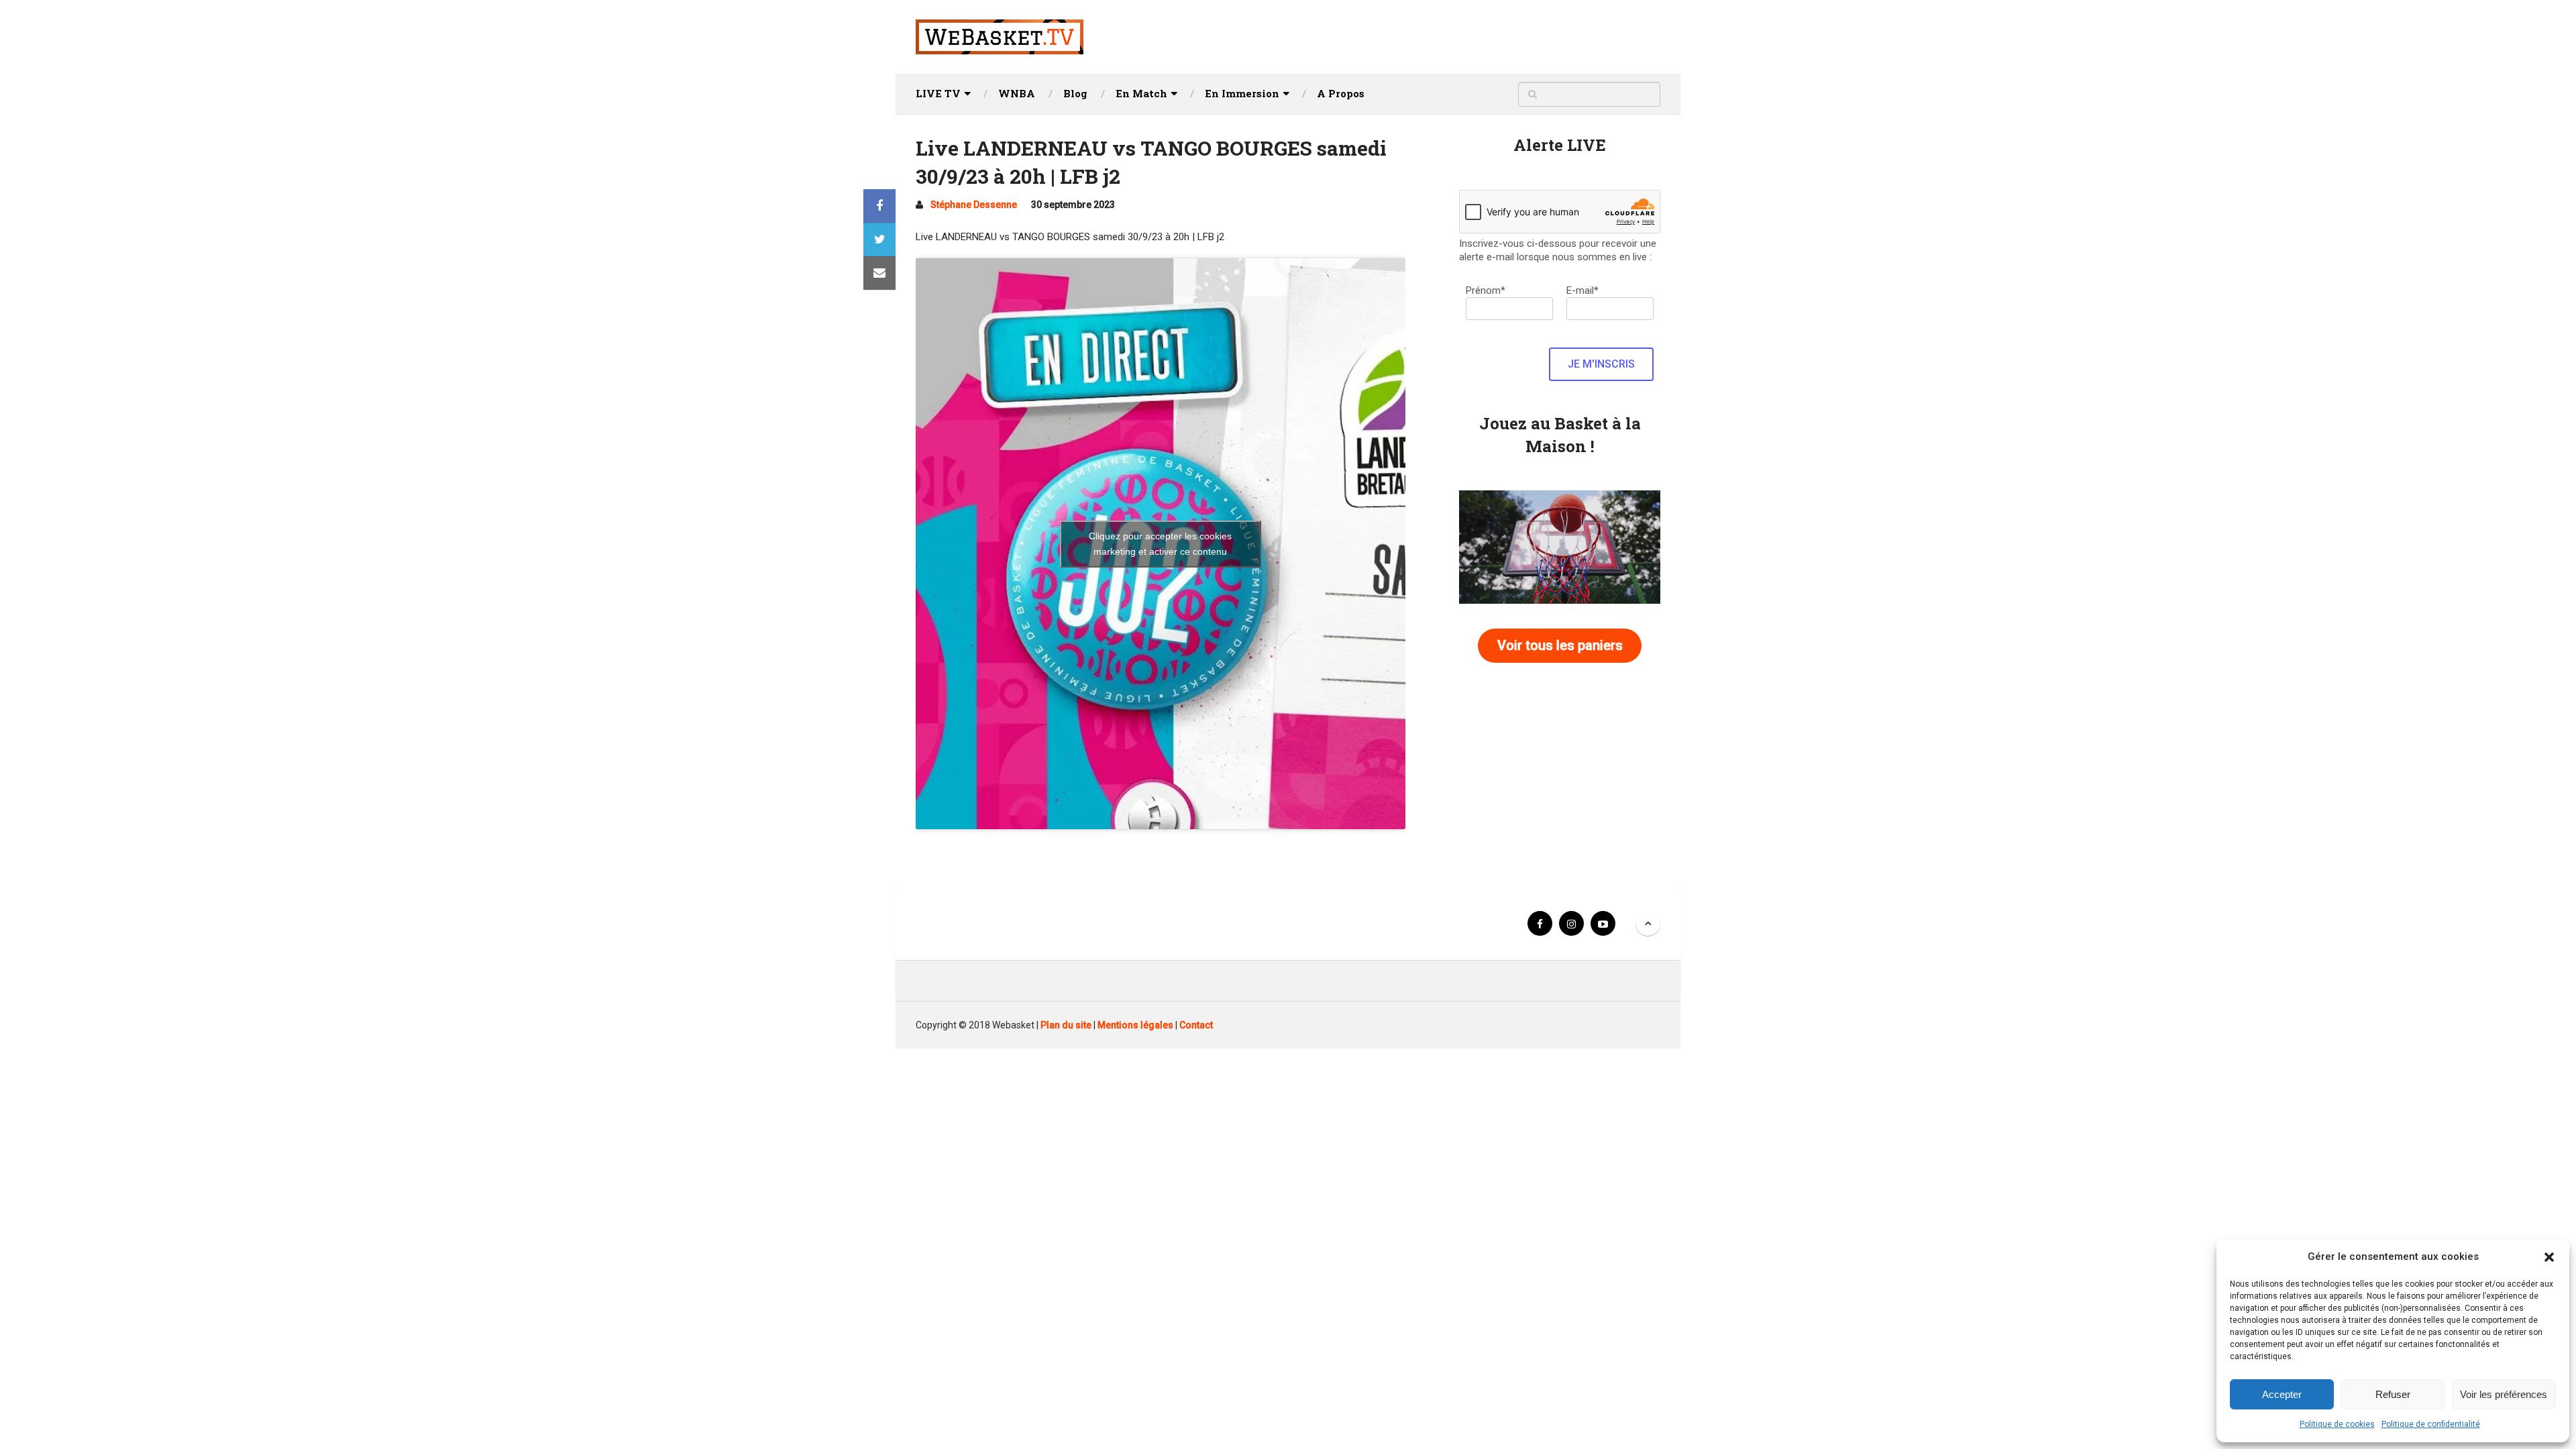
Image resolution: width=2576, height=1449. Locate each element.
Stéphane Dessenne (974, 205)
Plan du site (1066, 1025)
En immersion (1242, 93)
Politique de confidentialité (2431, 1424)
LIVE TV (938, 93)
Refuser (2393, 1394)
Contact (1196, 1025)
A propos (1341, 93)
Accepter (2282, 1394)
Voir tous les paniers (1560, 645)
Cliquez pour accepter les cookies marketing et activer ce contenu (1160, 544)
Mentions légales (1135, 1025)
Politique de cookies (2337, 1424)
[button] (2549, 1257)
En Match (1141, 93)
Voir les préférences (2504, 1394)
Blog (1075, 93)
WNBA (1017, 93)
